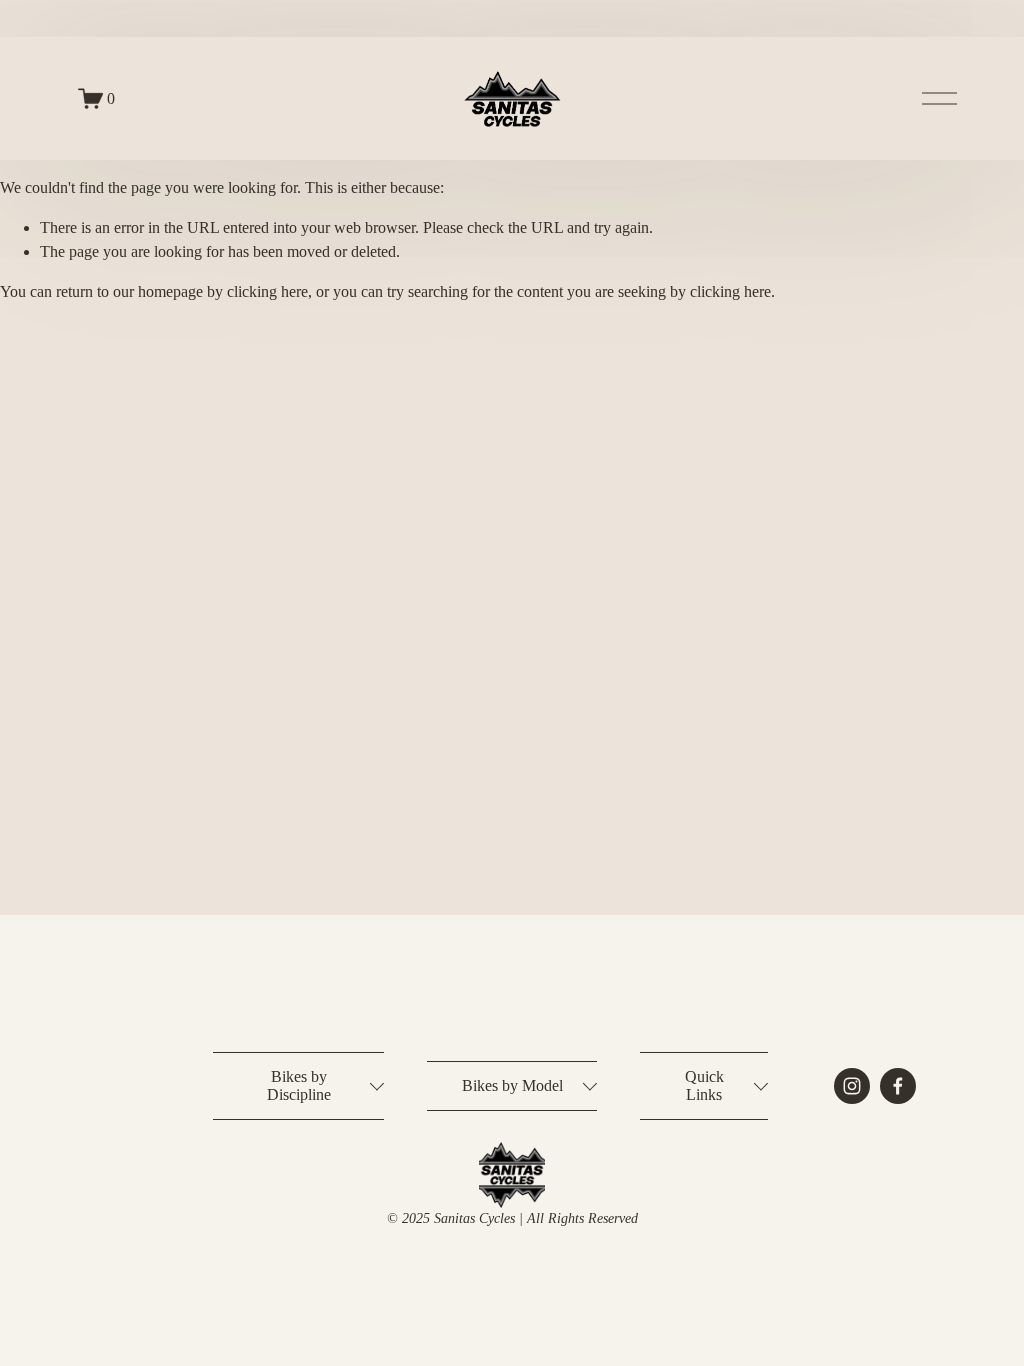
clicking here (267, 291)
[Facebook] (898, 1086)
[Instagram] (852, 1086)
